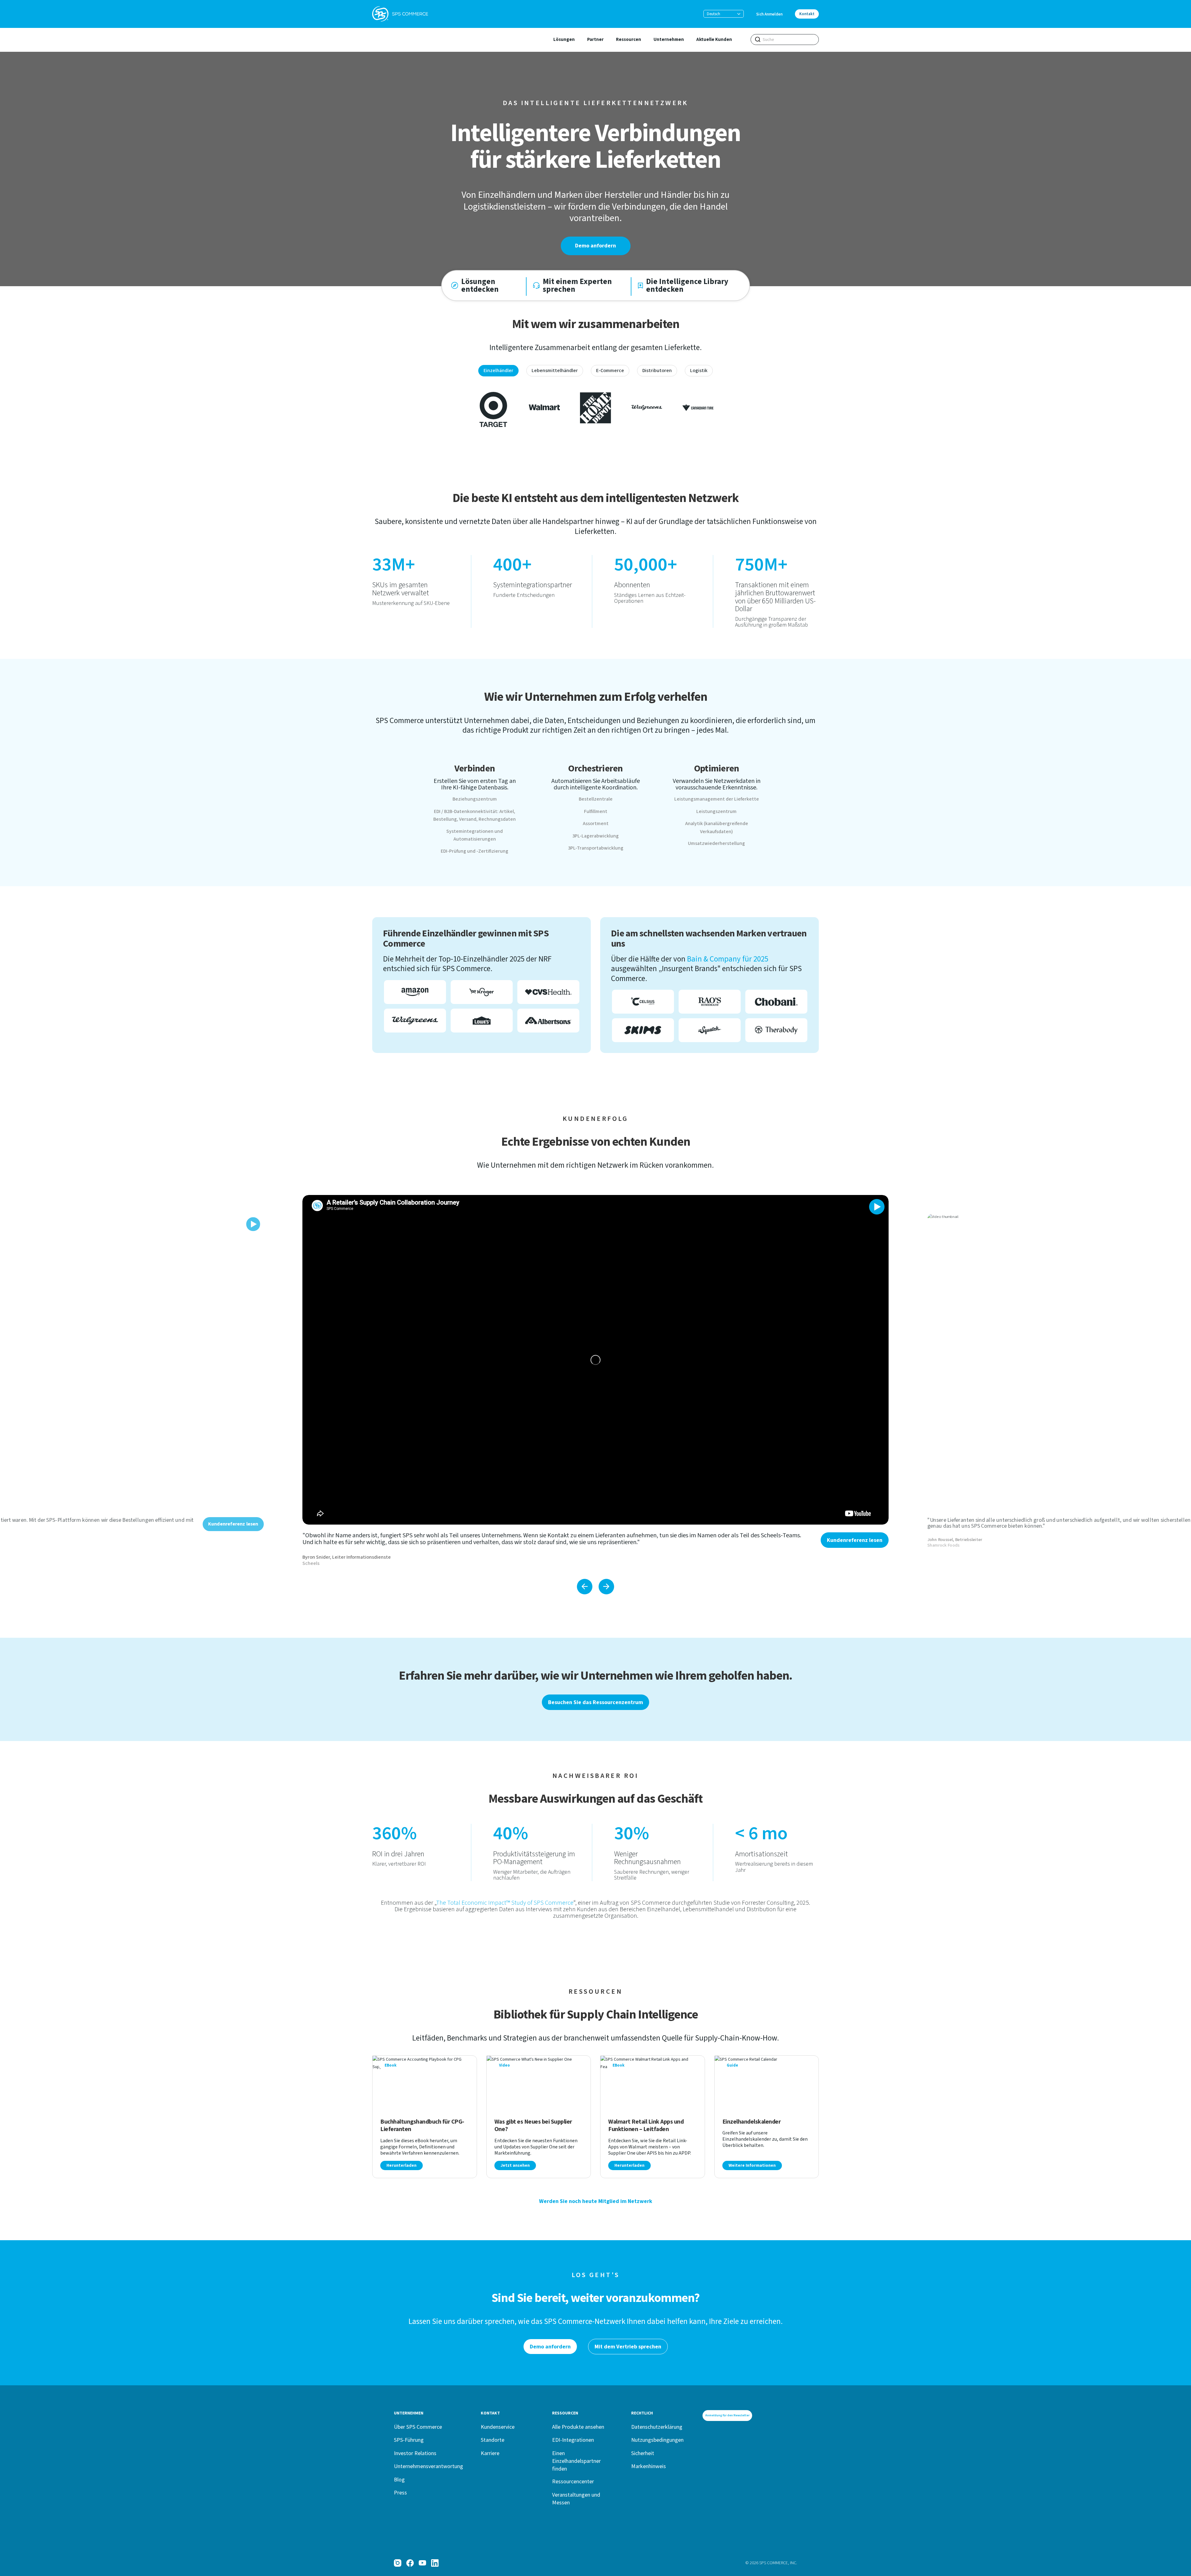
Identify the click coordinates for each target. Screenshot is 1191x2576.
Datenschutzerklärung (657, 2427)
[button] (724, 14)
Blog (399, 2479)
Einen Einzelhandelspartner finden (576, 2461)
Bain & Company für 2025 (728, 959)
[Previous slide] (585, 1587)
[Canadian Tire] (698, 407)
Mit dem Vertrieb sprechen (628, 2347)
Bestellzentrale (596, 799)
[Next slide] (606, 1587)
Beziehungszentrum (475, 799)
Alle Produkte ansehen (578, 2427)
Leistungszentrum (716, 811)
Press (400, 2492)
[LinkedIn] (435, 2563)
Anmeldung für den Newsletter (727, 2415)
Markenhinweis (649, 2466)
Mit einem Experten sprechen (577, 286)
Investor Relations (415, 2453)
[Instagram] (398, 2563)
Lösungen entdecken (480, 286)
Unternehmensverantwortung (428, 2466)
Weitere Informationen (752, 2165)
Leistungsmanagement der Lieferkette (717, 799)
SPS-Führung (409, 2440)
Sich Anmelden (769, 14)
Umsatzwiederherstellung (716, 843)
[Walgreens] (647, 407)
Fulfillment (596, 811)
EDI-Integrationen (573, 2440)
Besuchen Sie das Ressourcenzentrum (595, 1702)
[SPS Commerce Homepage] (400, 14)
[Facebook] (410, 2563)
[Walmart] (544, 407)
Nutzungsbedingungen (657, 2440)
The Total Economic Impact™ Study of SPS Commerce (505, 1903)
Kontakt (807, 14)
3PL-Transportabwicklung (596, 848)
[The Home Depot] (595, 407)
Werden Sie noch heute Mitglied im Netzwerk (596, 2201)
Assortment (596, 824)
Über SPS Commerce (418, 2427)
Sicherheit (643, 2453)
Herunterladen (401, 2165)
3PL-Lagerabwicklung (595, 836)
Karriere (490, 2453)
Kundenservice (498, 2427)
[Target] (493, 407)
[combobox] (785, 40)
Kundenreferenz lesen (855, 1540)
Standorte (493, 2440)
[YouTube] (422, 2563)
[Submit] (758, 39)
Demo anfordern (595, 246)
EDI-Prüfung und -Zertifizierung (475, 851)
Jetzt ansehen (515, 2165)
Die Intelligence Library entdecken (687, 286)
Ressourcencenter (573, 2481)
